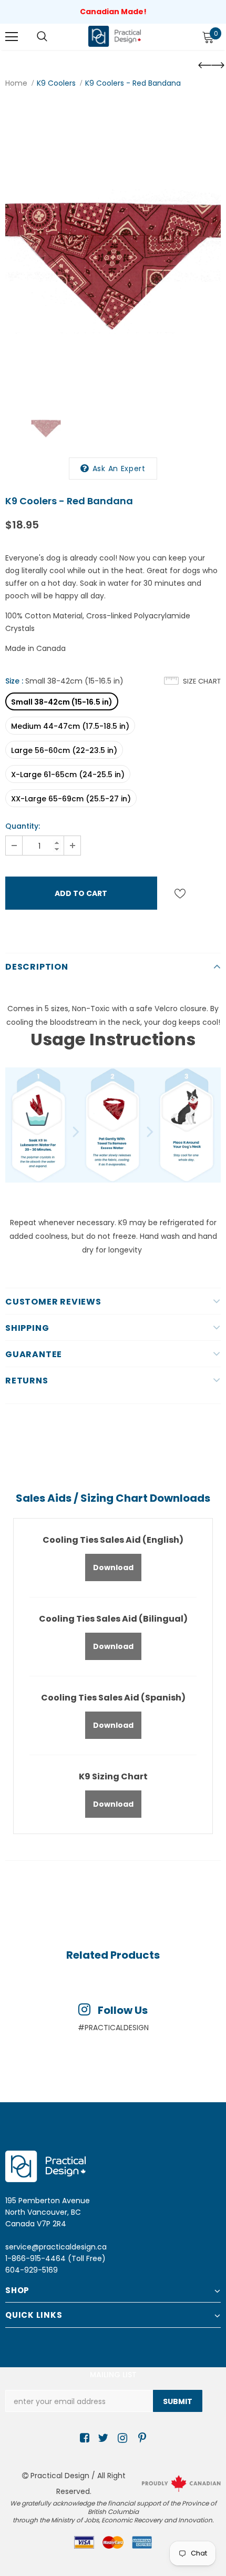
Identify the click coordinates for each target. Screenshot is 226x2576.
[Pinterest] (140, 2438)
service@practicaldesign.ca (56, 2247)
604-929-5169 (32, 2270)
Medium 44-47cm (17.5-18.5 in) (70, 726)
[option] (113, 247)
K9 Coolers (56, 83)
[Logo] (115, 36)
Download (113, 1567)
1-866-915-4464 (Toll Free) (55, 2258)
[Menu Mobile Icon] (12, 37)
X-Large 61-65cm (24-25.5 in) (68, 775)
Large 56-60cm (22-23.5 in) (64, 750)
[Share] (209, 893)
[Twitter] (102, 2438)
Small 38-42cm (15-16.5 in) (62, 702)
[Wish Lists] (180, 893)
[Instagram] (121, 2438)
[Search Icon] (42, 37)
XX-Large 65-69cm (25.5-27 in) (71, 799)
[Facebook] (83, 2438)
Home (16, 83)
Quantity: (23, 826)
